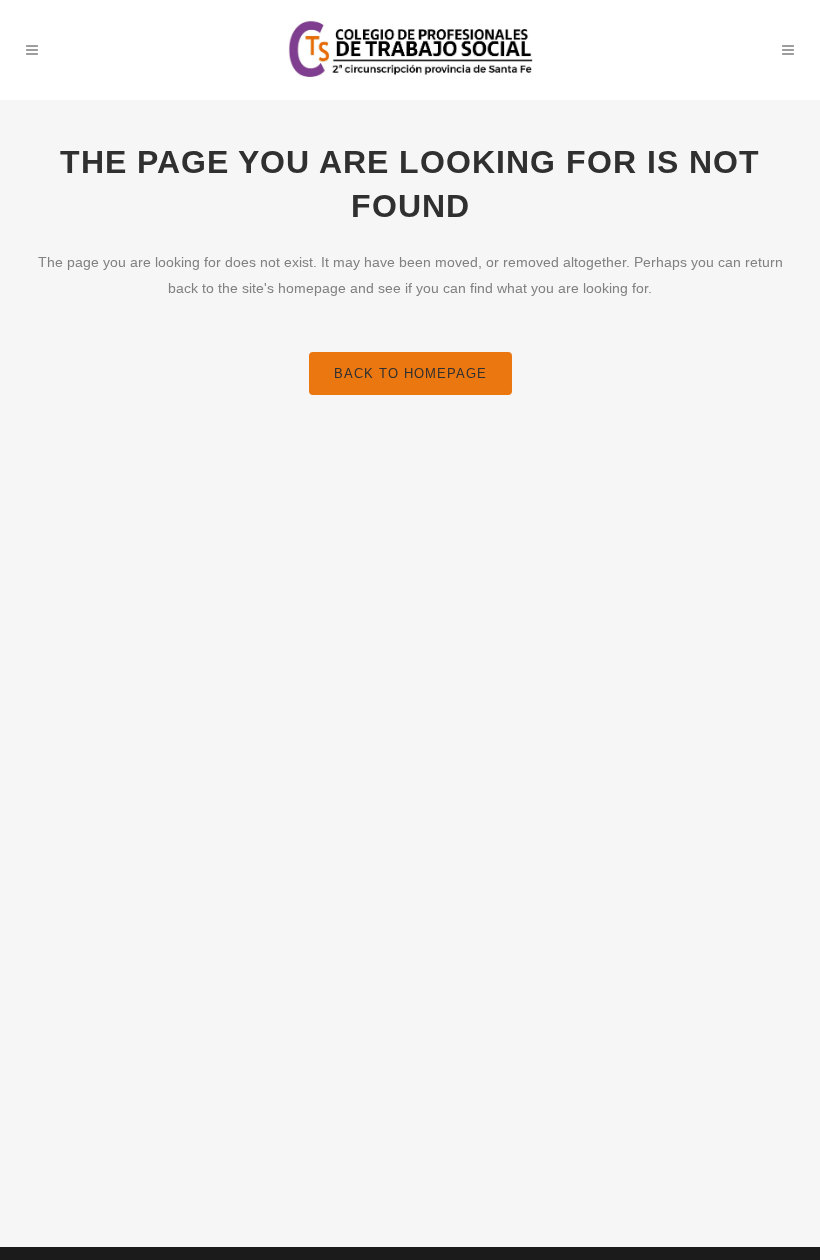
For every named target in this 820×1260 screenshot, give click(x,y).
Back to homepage (410, 373)
